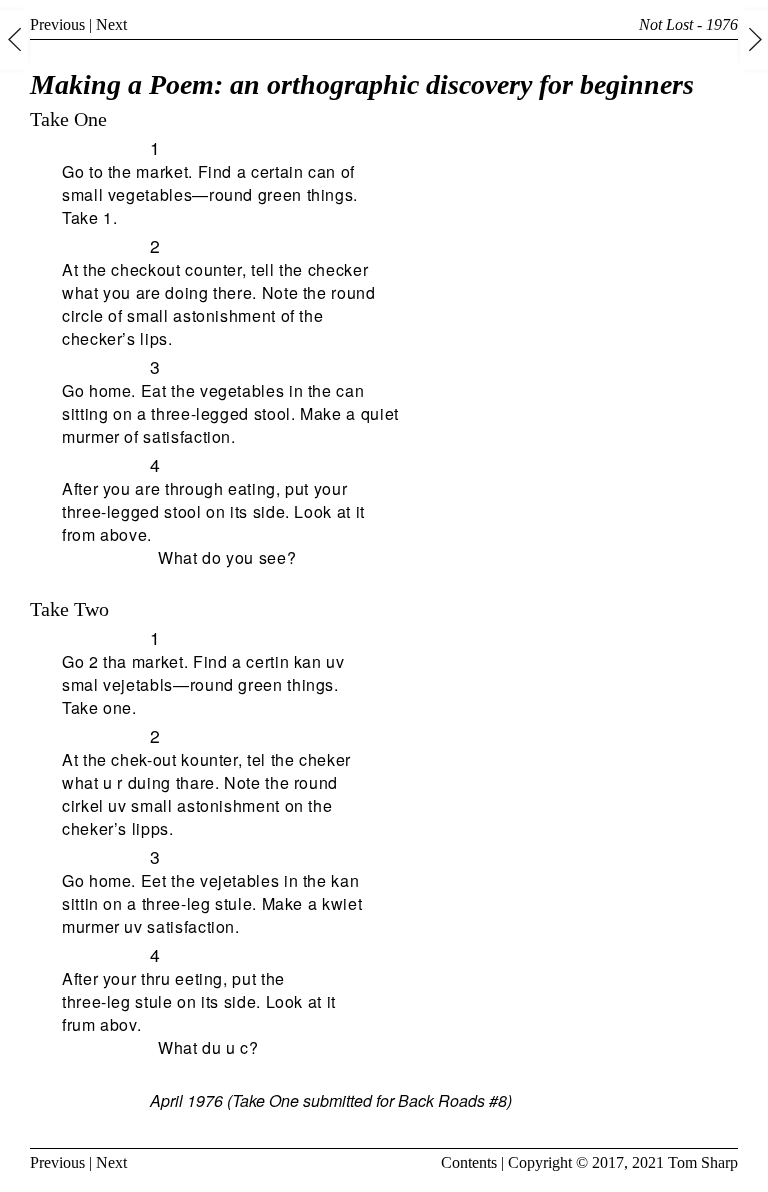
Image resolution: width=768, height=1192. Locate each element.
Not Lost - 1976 (688, 24)
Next (111, 24)
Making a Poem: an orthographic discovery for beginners (362, 84)
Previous (57, 24)
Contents (469, 1162)
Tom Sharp (703, 1162)
